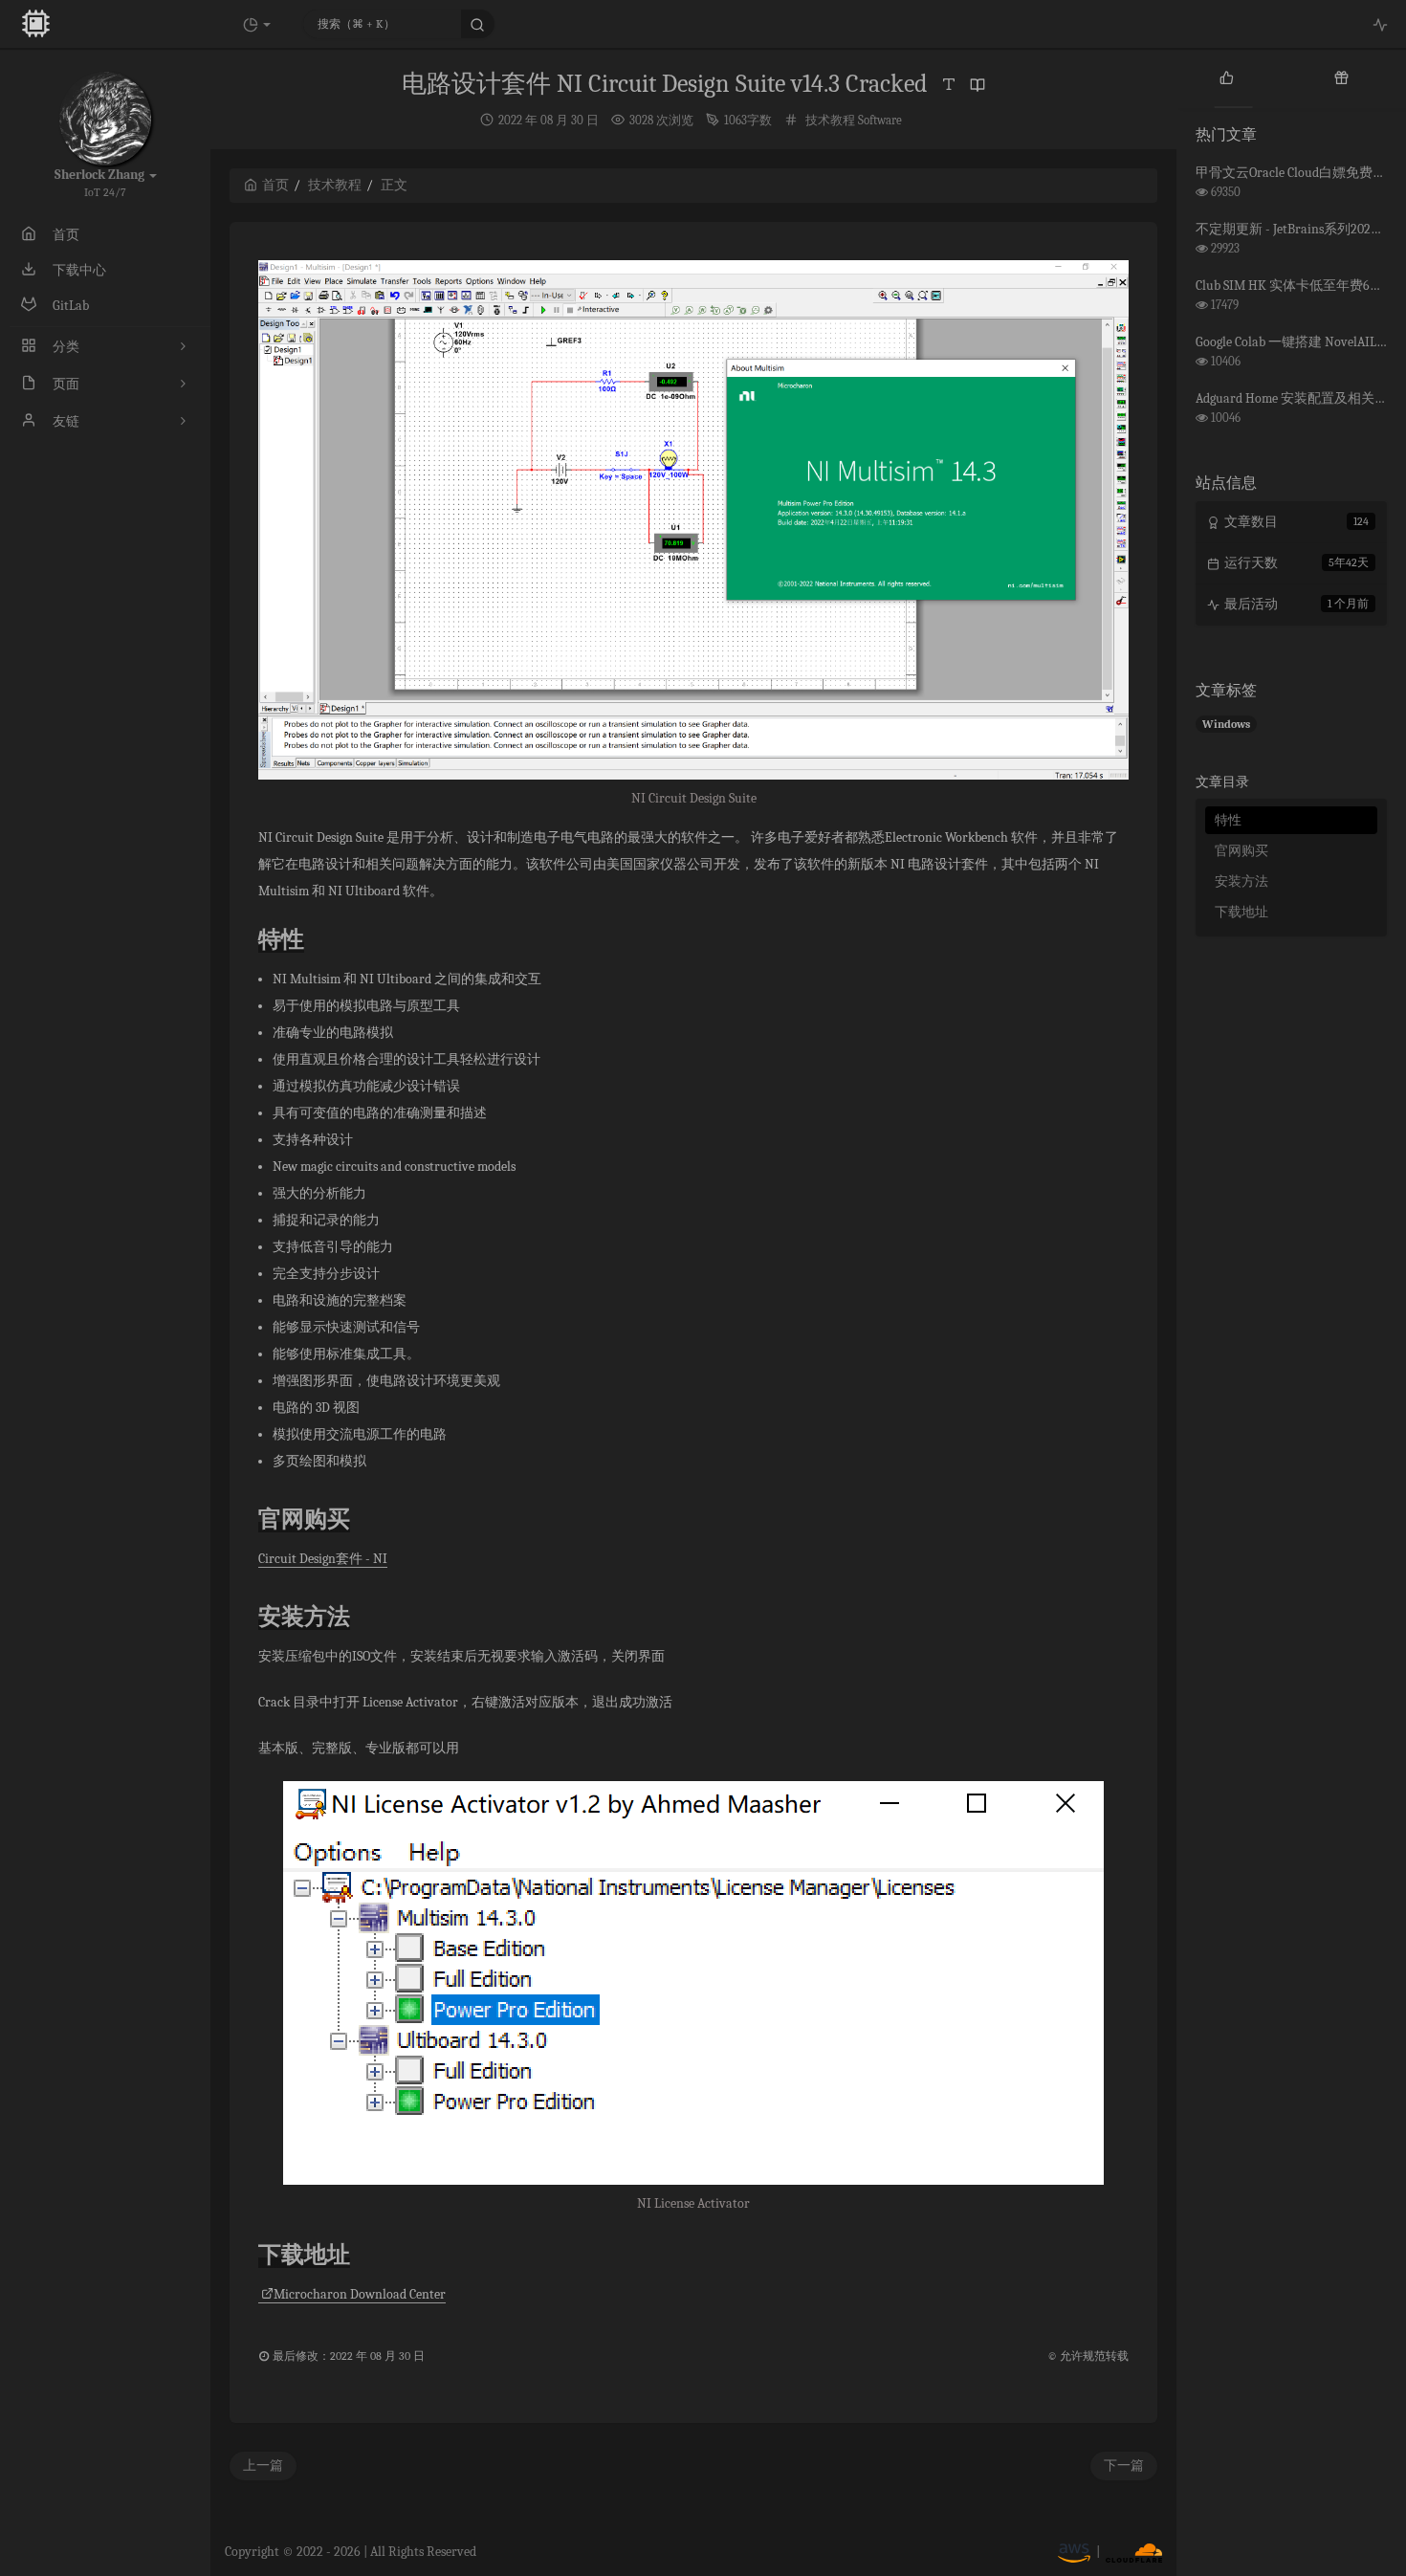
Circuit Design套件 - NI (323, 1559)
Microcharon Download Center (360, 2294)
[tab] (1227, 77)
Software (880, 120)
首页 (275, 185)
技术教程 (830, 120)
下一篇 (1124, 2466)
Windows (1226, 724)
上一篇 (263, 2466)
